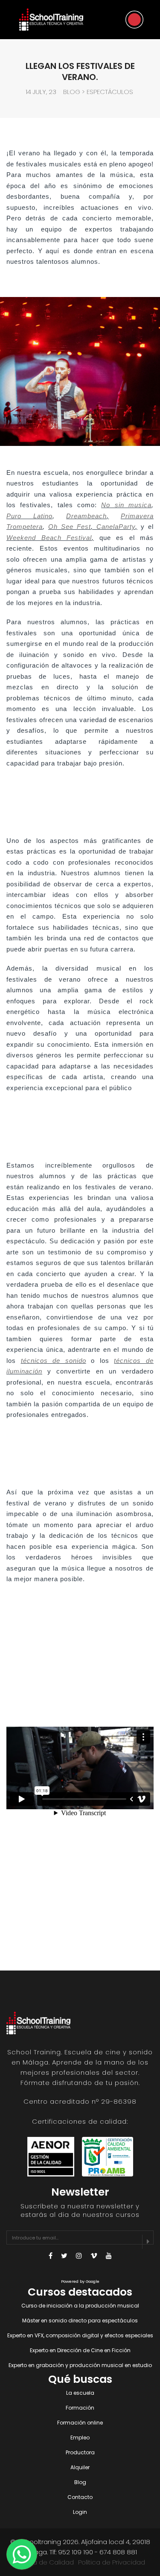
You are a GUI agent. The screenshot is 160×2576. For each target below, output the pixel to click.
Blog (72, 92)
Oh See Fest (70, 527)
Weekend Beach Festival (49, 538)
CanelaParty (116, 527)
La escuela (80, 2393)
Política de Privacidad (112, 2562)
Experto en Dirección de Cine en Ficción (80, 2350)
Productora (80, 2452)
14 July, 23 (41, 92)
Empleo (80, 2437)
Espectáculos (110, 92)
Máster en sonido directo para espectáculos (80, 2320)
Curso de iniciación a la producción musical (80, 2306)
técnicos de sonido (54, 1361)
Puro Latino (29, 516)
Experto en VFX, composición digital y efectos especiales (80, 2335)
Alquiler (80, 2467)
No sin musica (126, 505)
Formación (80, 2408)
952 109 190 (76, 2552)
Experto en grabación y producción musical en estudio (80, 2365)
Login (80, 2512)
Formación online (80, 2423)
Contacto (80, 2497)
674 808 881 (118, 2552)
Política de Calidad (44, 2562)
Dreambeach (86, 516)
